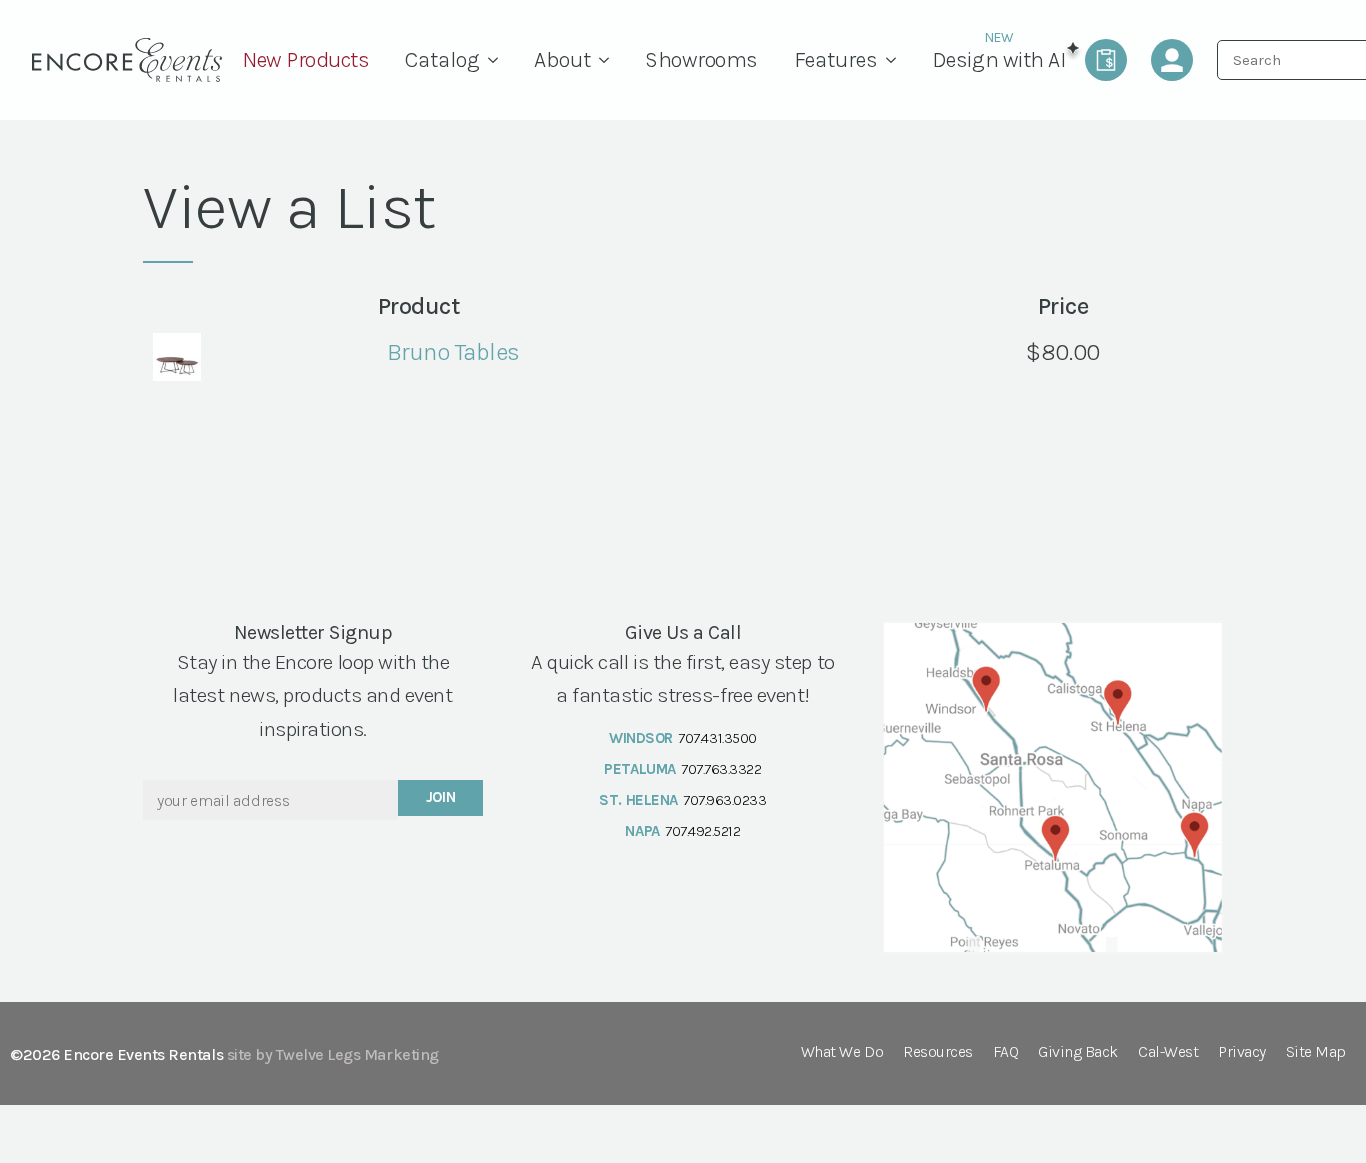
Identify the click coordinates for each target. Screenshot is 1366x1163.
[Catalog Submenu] (498, 60)
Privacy (1242, 1052)
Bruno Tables (453, 352)
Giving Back (1078, 1052)
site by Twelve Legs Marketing (333, 1054)
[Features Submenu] (896, 60)
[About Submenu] (609, 60)
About (562, 60)
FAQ (1006, 1052)
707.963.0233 (724, 800)
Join (441, 797)
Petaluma (639, 769)
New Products (305, 60)
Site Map (1316, 1052)
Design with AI (998, 60)
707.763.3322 (721, 769)
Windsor (641, 738)
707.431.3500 (717, 738)
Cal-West (1168, 1052)
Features (836, 60)
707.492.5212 (702, 831)
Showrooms (701, 60)
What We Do (842, 1052)
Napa (642, 831)
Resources (938, 1052)
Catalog (442, 60)
